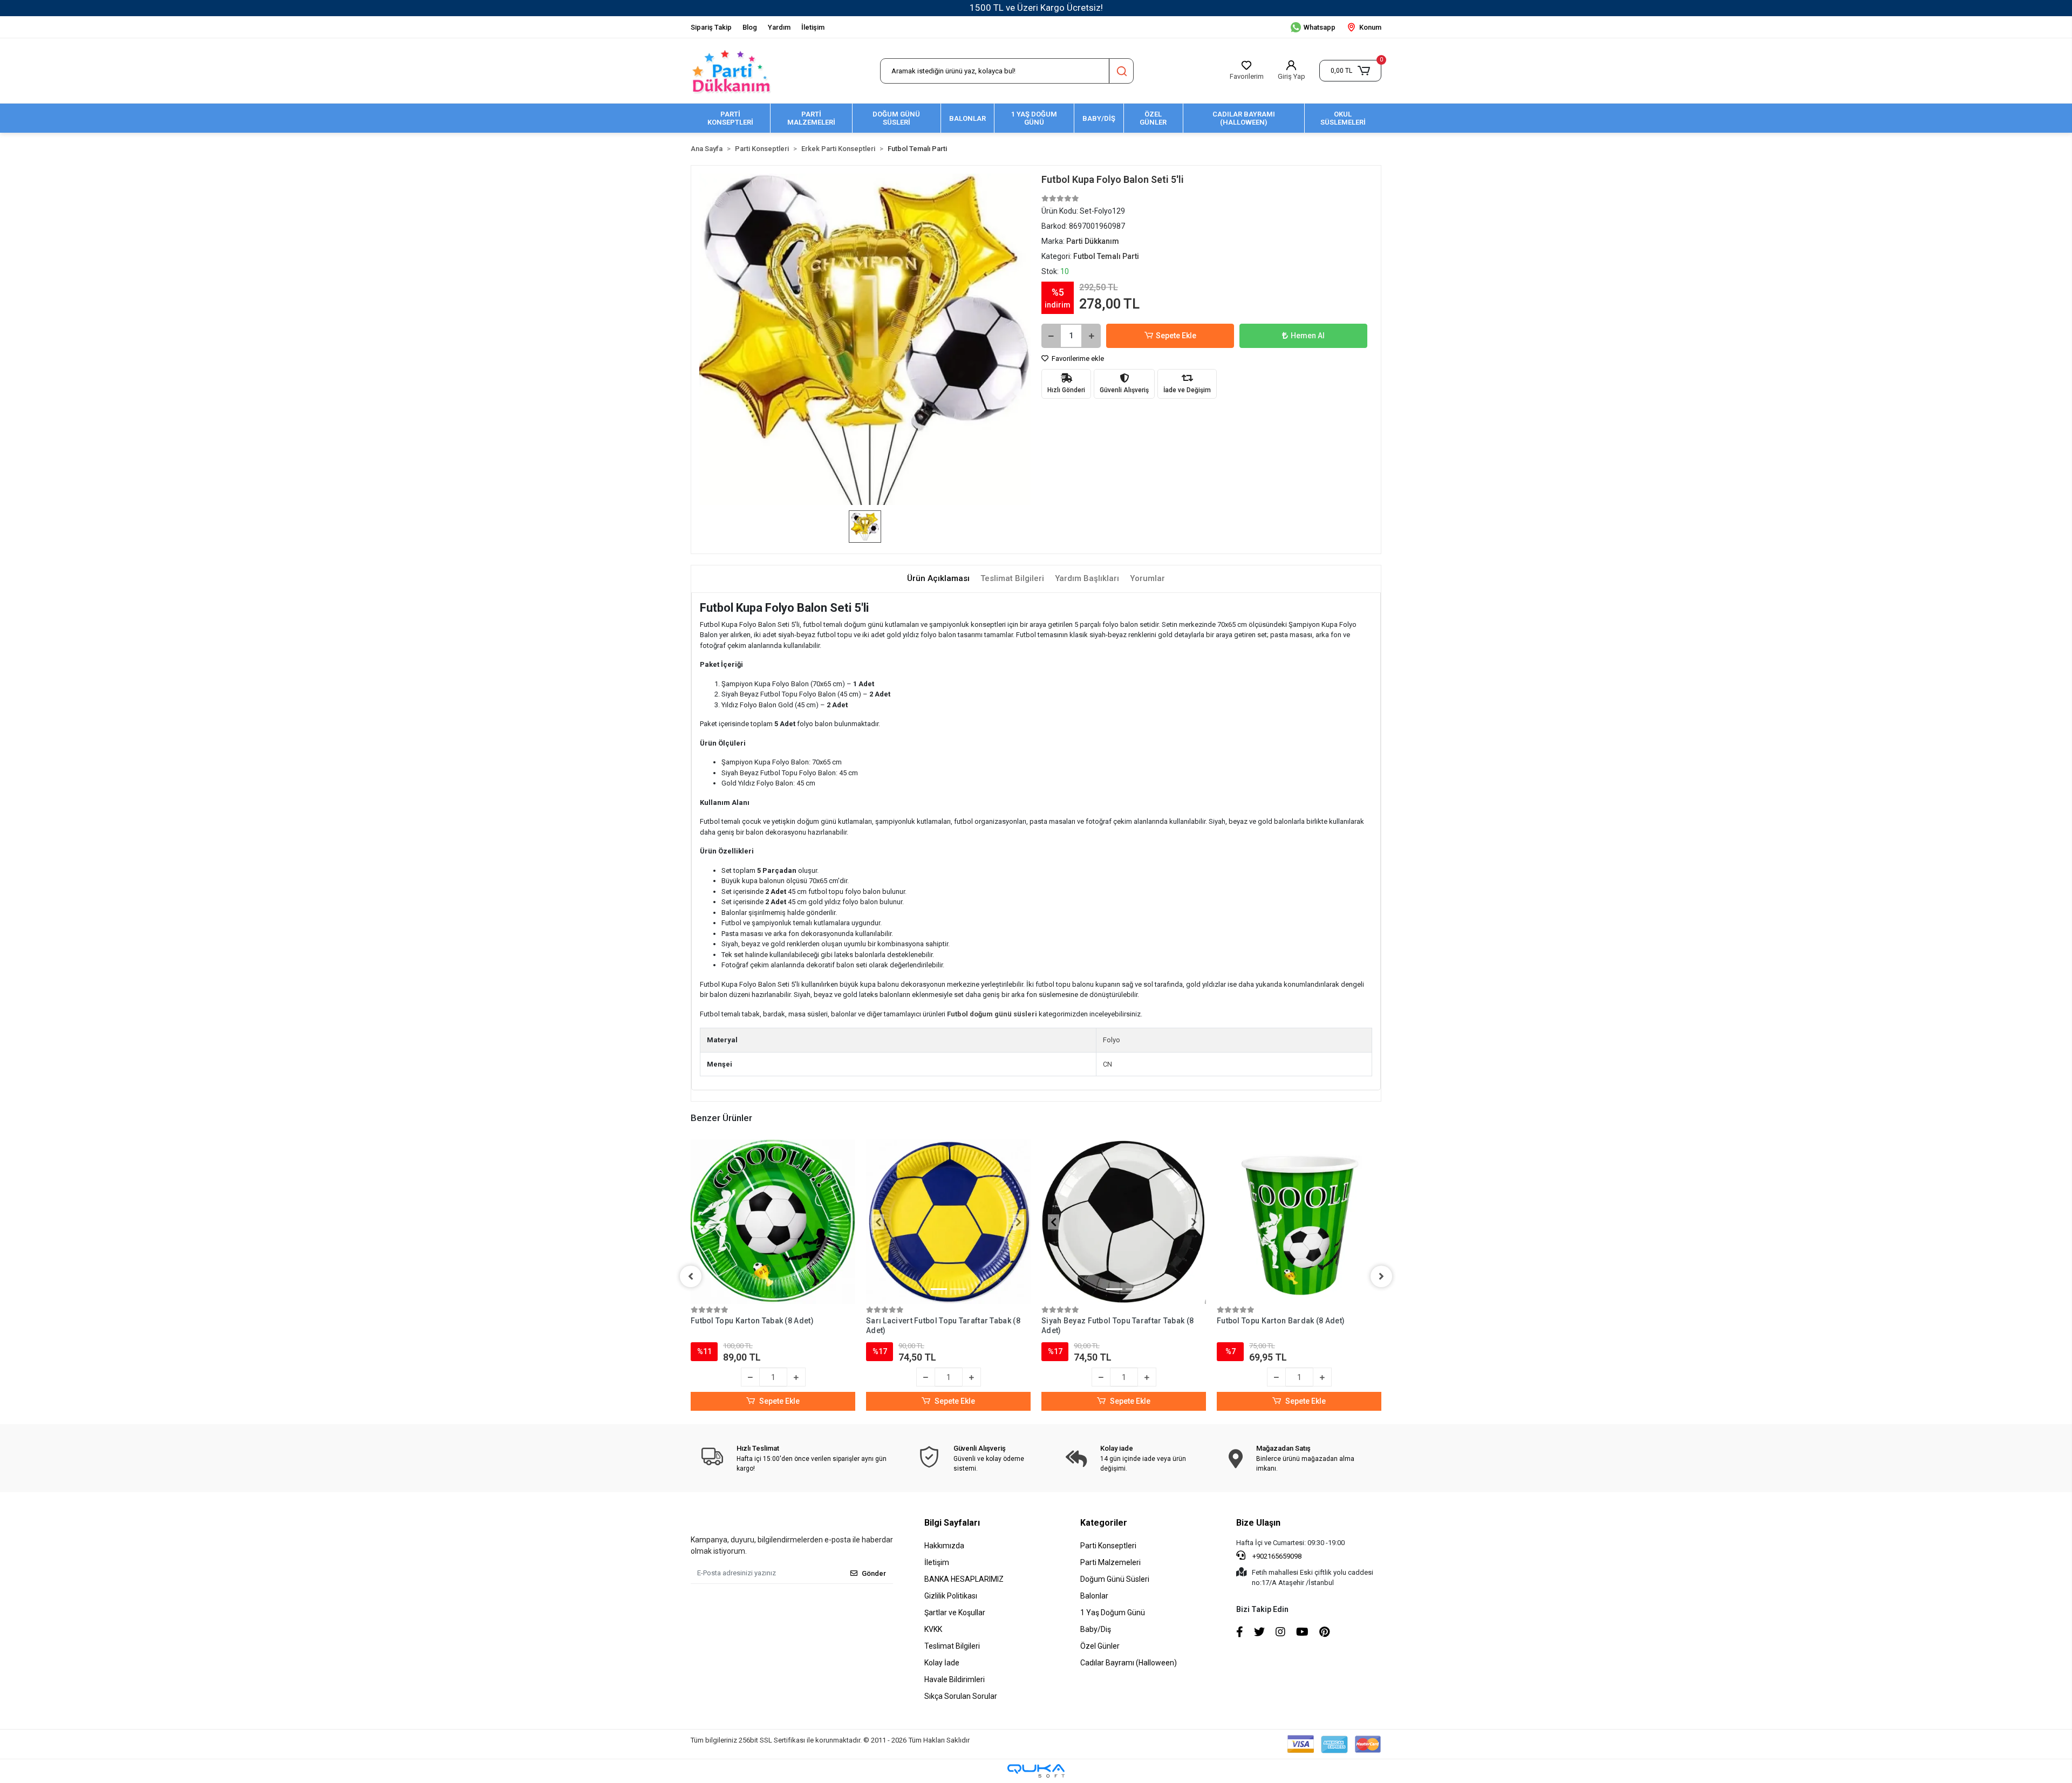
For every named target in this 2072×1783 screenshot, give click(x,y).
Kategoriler (1104, 1523)
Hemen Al (1308, 336)
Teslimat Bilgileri (952, 1646)
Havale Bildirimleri (955, 1679)
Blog (750, 27)
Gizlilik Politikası (951, 1596)
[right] (1381, 1276)
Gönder (874, 1573)
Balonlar (1094, 1596)
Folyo (1112, 1040)
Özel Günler (1100, 1646)
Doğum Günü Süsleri (1115, 1579)
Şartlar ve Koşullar (955, 1613)
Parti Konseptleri (1108, 1546)
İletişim (813, 27)
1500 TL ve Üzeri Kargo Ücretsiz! (1036, 8)
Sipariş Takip (711, 27)
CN (1107, 1064)
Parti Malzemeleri (1110, 1562)
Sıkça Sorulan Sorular (961, 1696)
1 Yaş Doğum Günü (1113, 1613)
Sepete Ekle (1176, 336)
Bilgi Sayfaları (952, 1523)
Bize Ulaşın (1258, 1523)
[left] (691, 1276)
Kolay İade (942, 1663)
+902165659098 (1276, 1556)
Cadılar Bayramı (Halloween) (1129, 1663)
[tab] (938, 579)
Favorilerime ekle (1077, 358)
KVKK (933, 1629)
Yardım (779, 27)
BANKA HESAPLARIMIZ (964, 1579)
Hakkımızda (944, 1546)
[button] (1350, 71)
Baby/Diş (1096, 1629)
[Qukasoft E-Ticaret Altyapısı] (1036, 1771)
